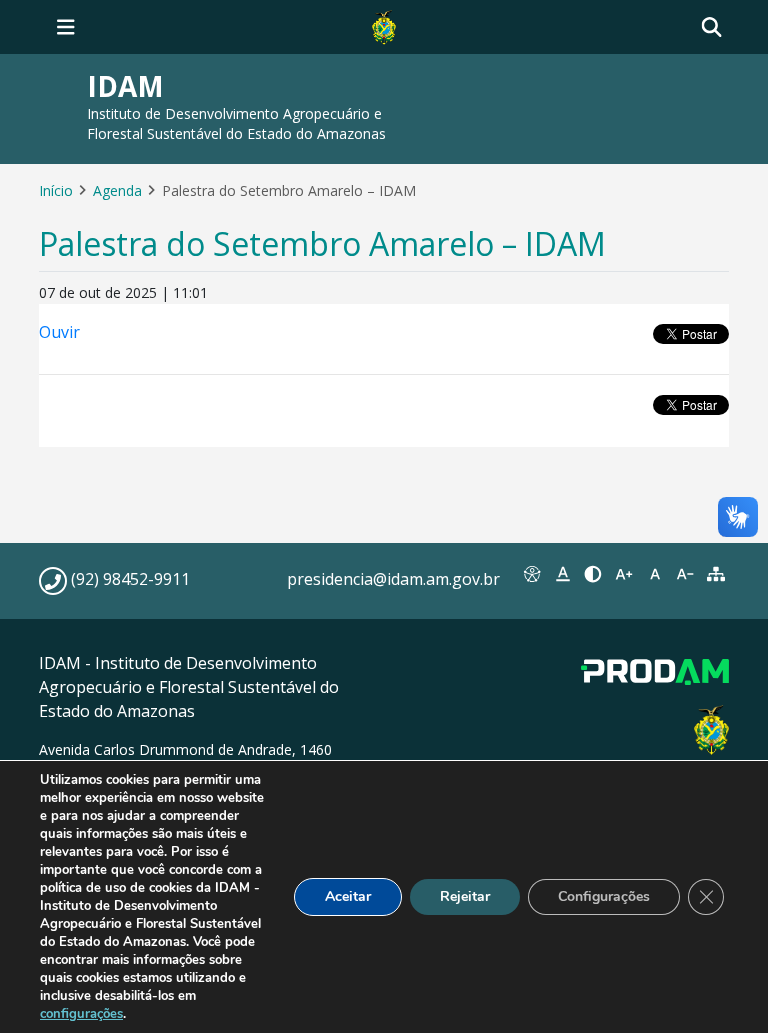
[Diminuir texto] (685, 574)
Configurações (604, 896)
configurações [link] (81, 1014)
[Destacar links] (563, 574)
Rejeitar (465, 896)
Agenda (117, 190)
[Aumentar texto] (624, 574)
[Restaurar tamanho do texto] (654, 574)
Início (56, 190)
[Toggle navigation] (66, 27)
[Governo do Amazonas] (384, 25)
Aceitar (348, 896)
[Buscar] (711, 27)
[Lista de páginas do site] (715, 574)
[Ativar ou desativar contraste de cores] (593, 574)
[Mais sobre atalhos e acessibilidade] (532, 574)
